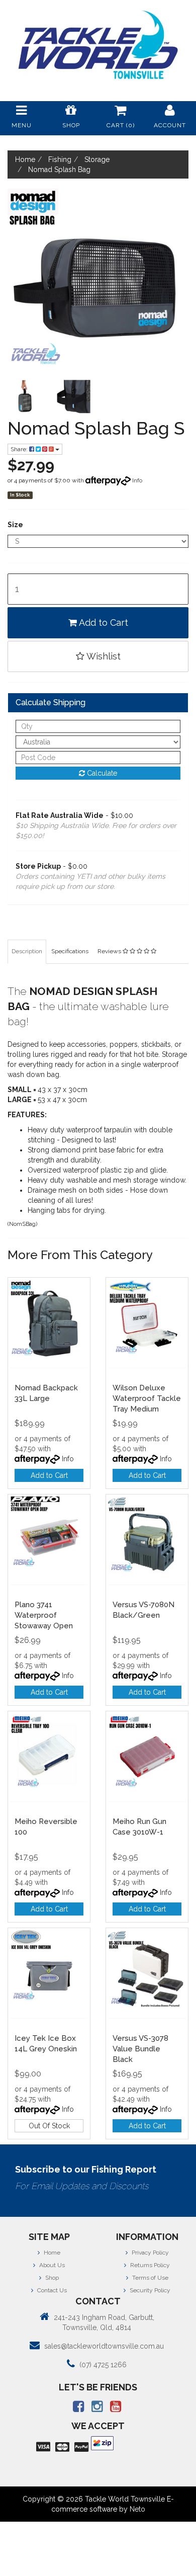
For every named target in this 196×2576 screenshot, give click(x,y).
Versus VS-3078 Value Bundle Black (140, 2049)
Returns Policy (149, 2265)
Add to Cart (103, 622)
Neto (137, 2509)
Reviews (110, 951)
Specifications (70, 951)
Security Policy (149, 2290)
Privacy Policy (150, 2253)
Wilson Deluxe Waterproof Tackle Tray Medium (147, 1398)
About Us (51, 2265)
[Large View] (25, 397)
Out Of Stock (49, 2126)
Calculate (101, 773)
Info (137, 480)
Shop (51, 2278)
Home (51, 2253)
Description (27, 951)
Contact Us (51, 2290)
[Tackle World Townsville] (98, 45)
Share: (20, 449)
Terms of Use (150, 2278)
